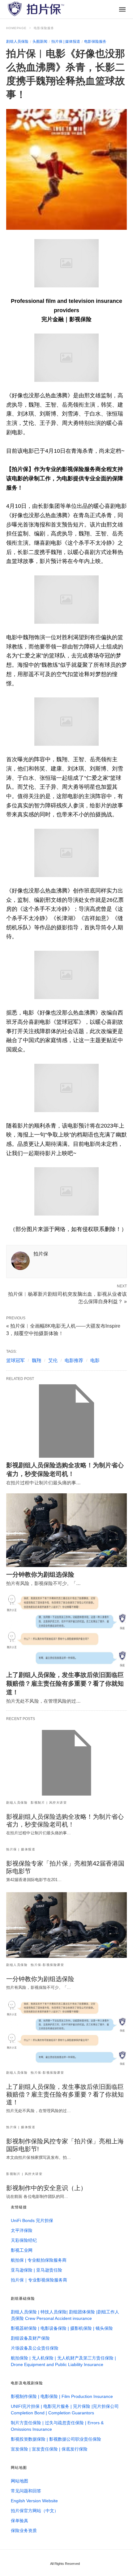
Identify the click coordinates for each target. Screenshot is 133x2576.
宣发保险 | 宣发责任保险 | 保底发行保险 (49, 2449)
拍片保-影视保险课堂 (47, 1965)
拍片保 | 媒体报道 (66, 41)
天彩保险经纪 (24, 2240)
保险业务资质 (24, 2530)
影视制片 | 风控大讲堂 (49, 1803)
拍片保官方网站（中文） (35, 2511)
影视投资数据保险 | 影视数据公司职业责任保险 (56, 2439)
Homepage (16, 28)
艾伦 (53, 1360)
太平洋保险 (22, 2230)
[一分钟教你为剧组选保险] (66, 1530)
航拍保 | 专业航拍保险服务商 (39, 2260)
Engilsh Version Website (34, 2501)
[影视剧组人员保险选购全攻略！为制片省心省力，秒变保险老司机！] (66, 1421)
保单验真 (19, 2521)
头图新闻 (40, 41)
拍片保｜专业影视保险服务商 (39, 2280)
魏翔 (36, 1360)
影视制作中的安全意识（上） (46, 2188)
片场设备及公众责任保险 (35, 2348)
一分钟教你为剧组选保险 (40, 1574)
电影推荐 (74, 1360)
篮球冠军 (15, 1360)
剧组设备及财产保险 (30, 2338)
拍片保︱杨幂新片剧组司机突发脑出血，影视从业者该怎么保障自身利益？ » (67, 1297)
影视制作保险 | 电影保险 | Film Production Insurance (62, 2396)
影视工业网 (22, 2250)
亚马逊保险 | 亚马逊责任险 (36, 2270)
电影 (95, 1360)
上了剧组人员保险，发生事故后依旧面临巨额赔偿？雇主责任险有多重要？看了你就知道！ (65, 1683)
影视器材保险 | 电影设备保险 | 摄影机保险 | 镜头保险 (62, 2328)
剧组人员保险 (17, 41)
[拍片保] (36, 9)
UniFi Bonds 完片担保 (32, 2220)
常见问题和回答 (26, 2491)
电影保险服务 (44, 28)
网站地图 (19, 2481)
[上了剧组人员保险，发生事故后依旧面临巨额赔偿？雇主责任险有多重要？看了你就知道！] (66, 1631)
